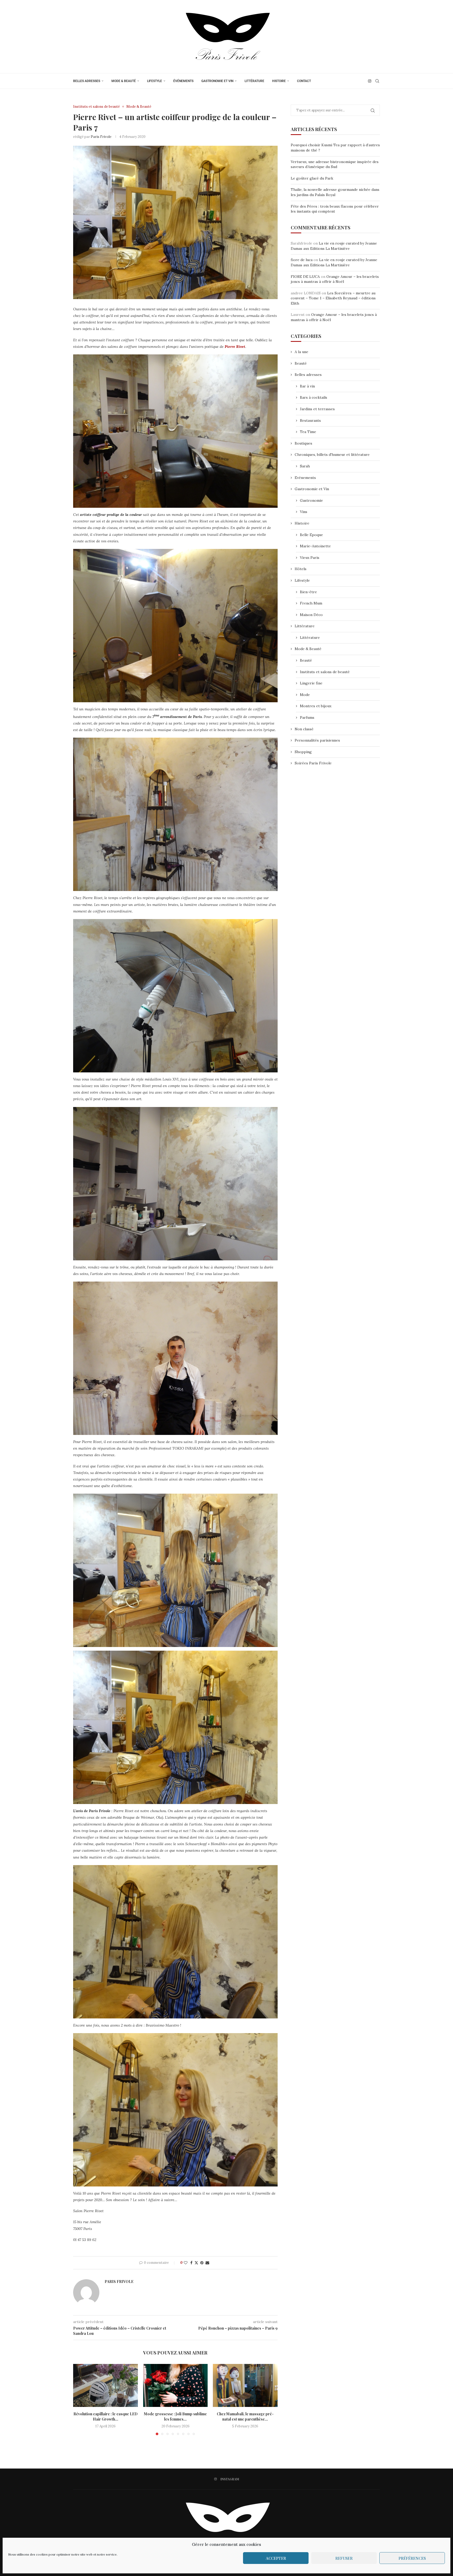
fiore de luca (302, 260)
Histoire (279, 81)
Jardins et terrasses (317, 409)
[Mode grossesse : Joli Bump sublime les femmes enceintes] (176, 2385)
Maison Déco (311, 615)
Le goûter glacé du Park (312, 178)
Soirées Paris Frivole (313, 763)
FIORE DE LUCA (305, 277)
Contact (304, 81)
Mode (305, 695)
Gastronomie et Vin (217, 81)
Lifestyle (155, 81)
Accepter (276, 2558)
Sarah (305, 466)
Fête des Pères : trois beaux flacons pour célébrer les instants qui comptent (335, 209)
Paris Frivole (101, 137)
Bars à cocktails (314, 397)
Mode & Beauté (124, 81)
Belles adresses (87, 81)
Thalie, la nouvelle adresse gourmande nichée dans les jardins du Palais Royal (335, 192)
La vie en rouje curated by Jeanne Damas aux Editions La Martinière (334, 246)
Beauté (301, 363)
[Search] (377, 81)
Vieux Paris (310, 558)
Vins (304, 512)
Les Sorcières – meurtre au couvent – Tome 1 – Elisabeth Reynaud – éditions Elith (333, 298)
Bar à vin (307, 386)
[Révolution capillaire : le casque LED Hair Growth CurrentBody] (106, 2385)
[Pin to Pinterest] (202, 2263)
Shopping (303, 752)
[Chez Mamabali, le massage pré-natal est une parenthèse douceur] (245, 2385)
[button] (80, 2399)
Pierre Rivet (235, 347)
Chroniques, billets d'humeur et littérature (332, 455)
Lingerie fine (311, 683)
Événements (183, 81)
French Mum (311, 603)
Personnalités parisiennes (317, 740)
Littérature (254, 81)
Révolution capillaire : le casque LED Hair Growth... (106, 2416)
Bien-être (308, 592)
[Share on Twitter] (196, 2263)
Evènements (305, 478)
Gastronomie (311, 500)
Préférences (412, 2558)
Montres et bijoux (316, 706)
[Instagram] (370, 81)
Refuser (344, 2558)
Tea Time (308, 432)
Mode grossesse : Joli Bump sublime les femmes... (175, 2416)
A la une (301, 352)
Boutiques (303, 443)
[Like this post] (186, 2263)
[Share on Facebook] (191, 2263)
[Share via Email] (207, 2263)
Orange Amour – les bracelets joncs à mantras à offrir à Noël (335, 279)
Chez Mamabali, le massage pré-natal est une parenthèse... (245, 2416)
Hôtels (301, 569)
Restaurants (310, 420)
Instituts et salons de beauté (325, 672)
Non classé (304, 729)
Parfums (307, 717)
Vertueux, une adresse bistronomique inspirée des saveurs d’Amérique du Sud (335, 164)
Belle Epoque (311, 535)
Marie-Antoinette (315, 546)
